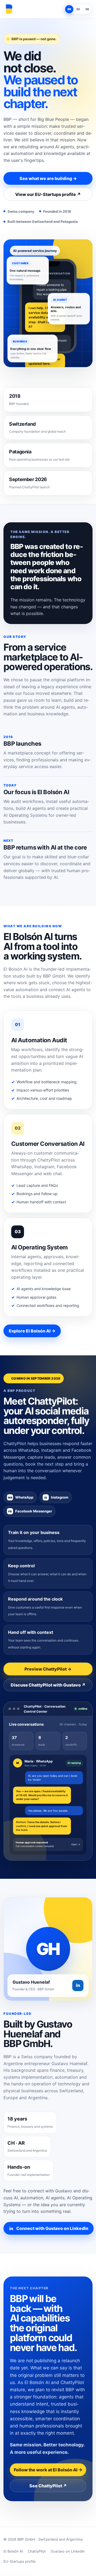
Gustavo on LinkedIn (68, 2551)
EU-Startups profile (20, 2561)
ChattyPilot (37, 2551)
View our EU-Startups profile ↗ (48, 194)
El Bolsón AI (13, 2551)
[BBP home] (9, 9)
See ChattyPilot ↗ (48, 2486)
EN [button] (69, 9)
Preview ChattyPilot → (48, 1669)
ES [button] (78, 9)
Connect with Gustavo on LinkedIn (52, 2228)
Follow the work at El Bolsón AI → (48, 2470)
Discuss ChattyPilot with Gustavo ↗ (48, 1685)
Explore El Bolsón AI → (32, 1331)
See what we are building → (48, 178)
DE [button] (87, 9)
